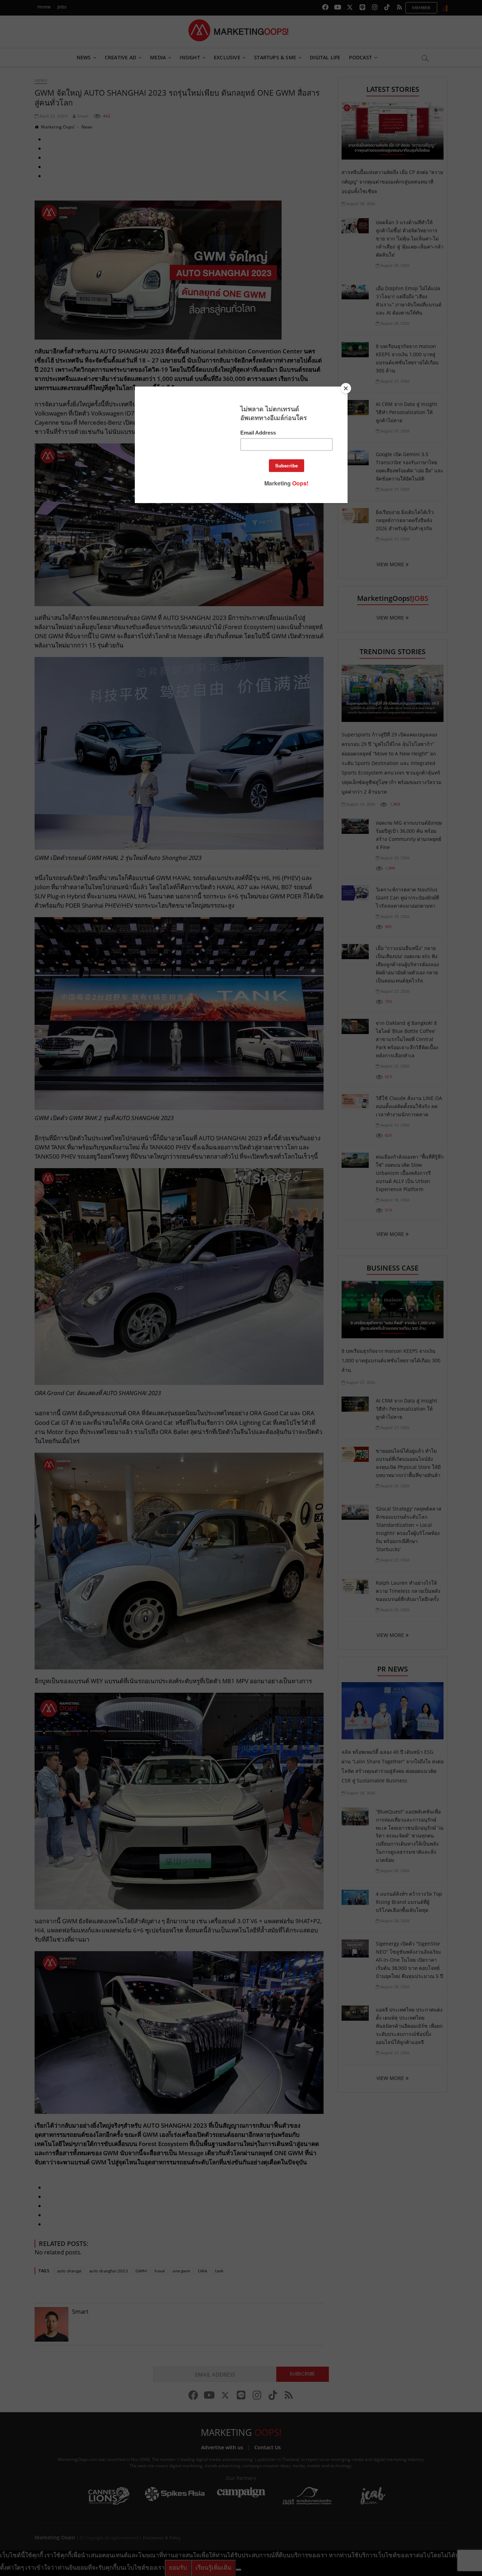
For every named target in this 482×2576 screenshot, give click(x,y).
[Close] (346, 388)
